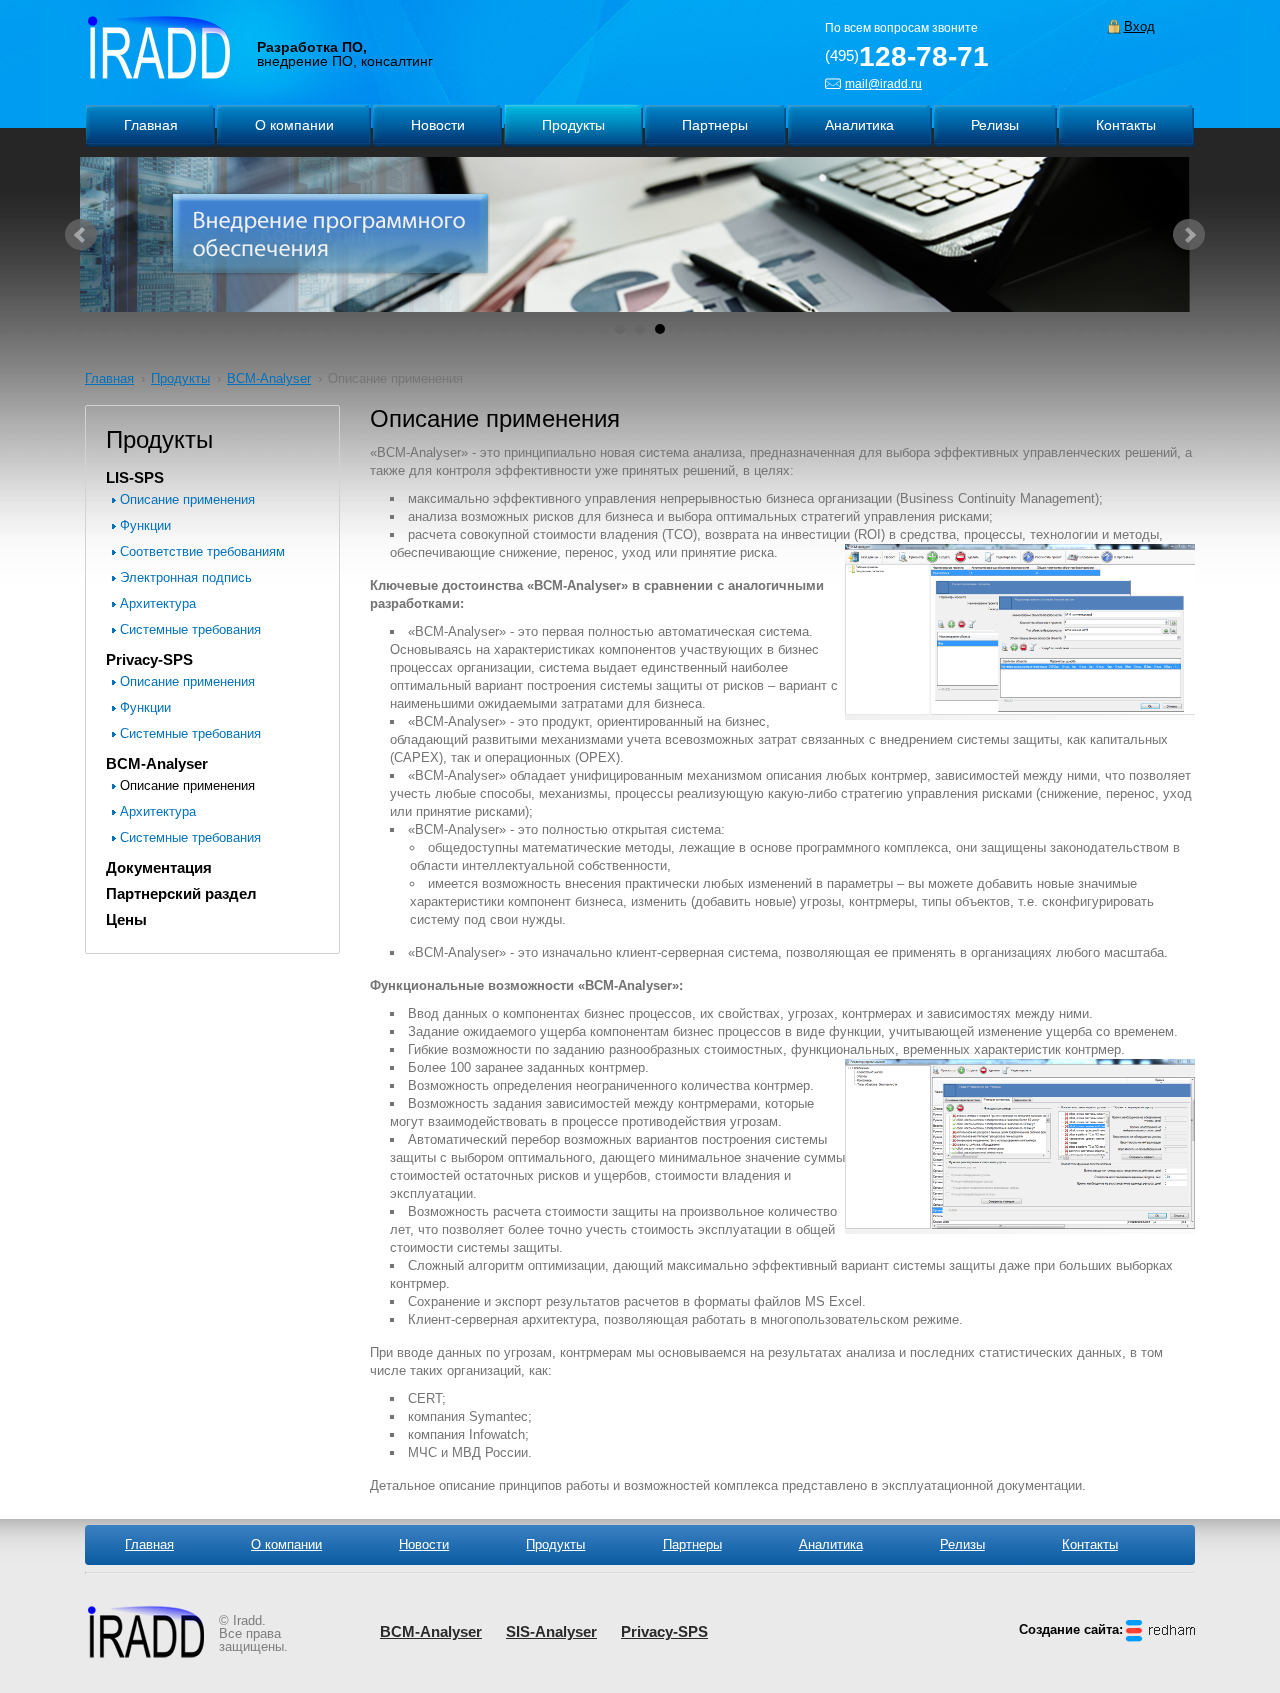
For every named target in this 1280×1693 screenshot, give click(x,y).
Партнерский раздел (181, 893)
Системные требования (190, 629)
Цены (126, 919)
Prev (81, 235)
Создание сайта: (1071, 1629)
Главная (109, 378)
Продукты (180, 378)
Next (1189, 235)
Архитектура (158, 603)
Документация (159, 867)
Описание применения (187, 499)
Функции (145, 525)
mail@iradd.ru (883, 84)
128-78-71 (907, 56)
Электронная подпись (186, 577)
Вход (1139, 26)
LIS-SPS (135, 477)
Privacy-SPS (149, 659)
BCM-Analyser (269, 378)
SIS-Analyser (551, 1631)
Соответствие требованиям (202, 551)
